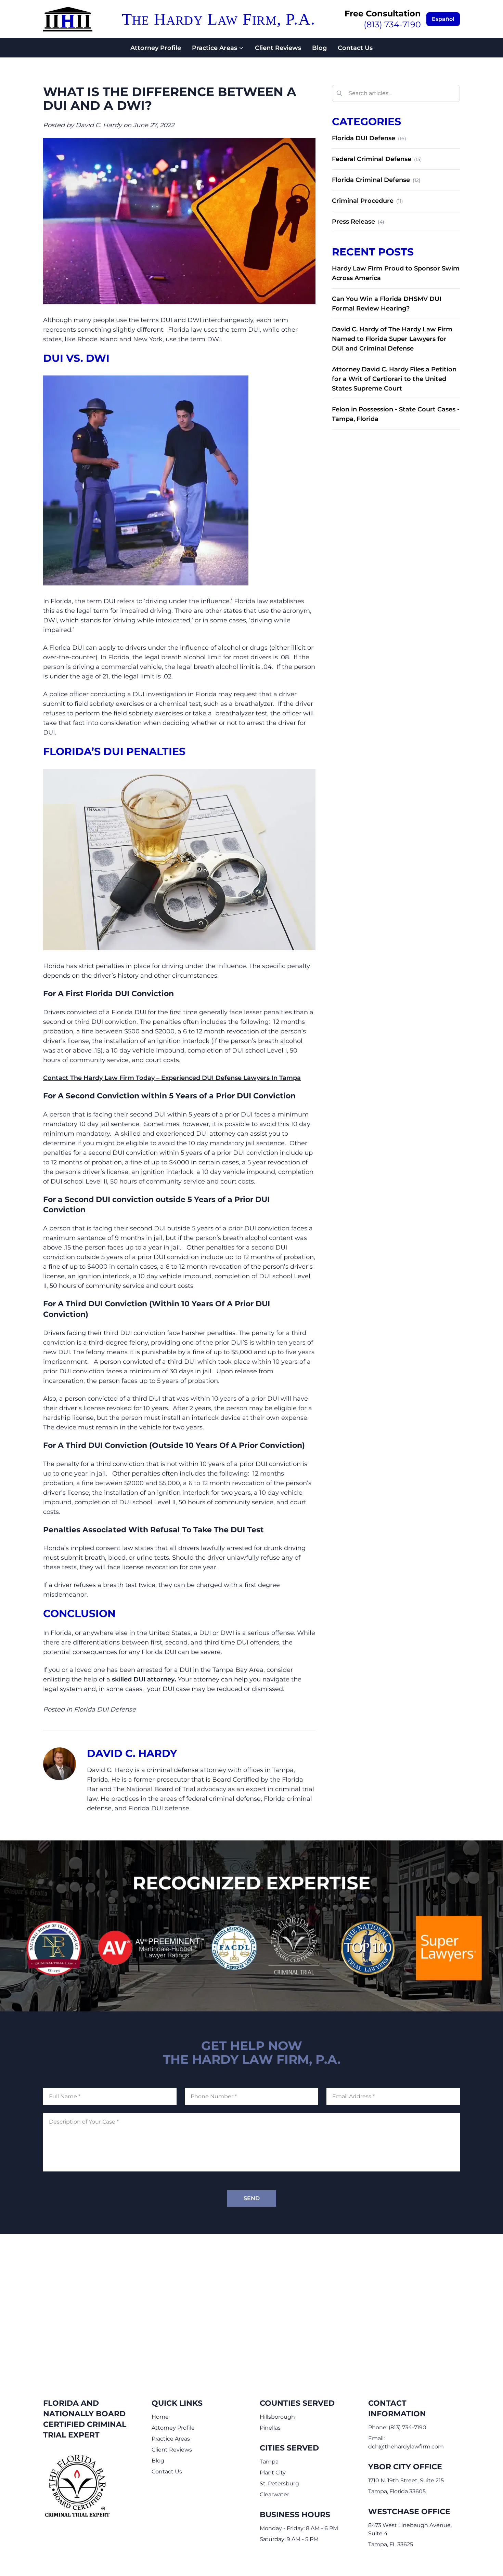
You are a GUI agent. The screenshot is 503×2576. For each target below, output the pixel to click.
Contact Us (355, 48)
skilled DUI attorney (143, 1679)
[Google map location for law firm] (251, 2302)
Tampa (269, 2462)
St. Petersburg (279, 2483)
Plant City (273, 2473)
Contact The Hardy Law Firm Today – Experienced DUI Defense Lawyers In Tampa (172, 1078)
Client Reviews (278, 48)
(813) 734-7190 (392, 24)
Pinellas (270, 2428)
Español (443, 19)
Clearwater (274, 2494)
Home (160, 2417)
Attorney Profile (156, 48)
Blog (319, 48)
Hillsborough (277, 2417)
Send (252, 2198)
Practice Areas (215, 48)
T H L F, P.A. (218, 19)
